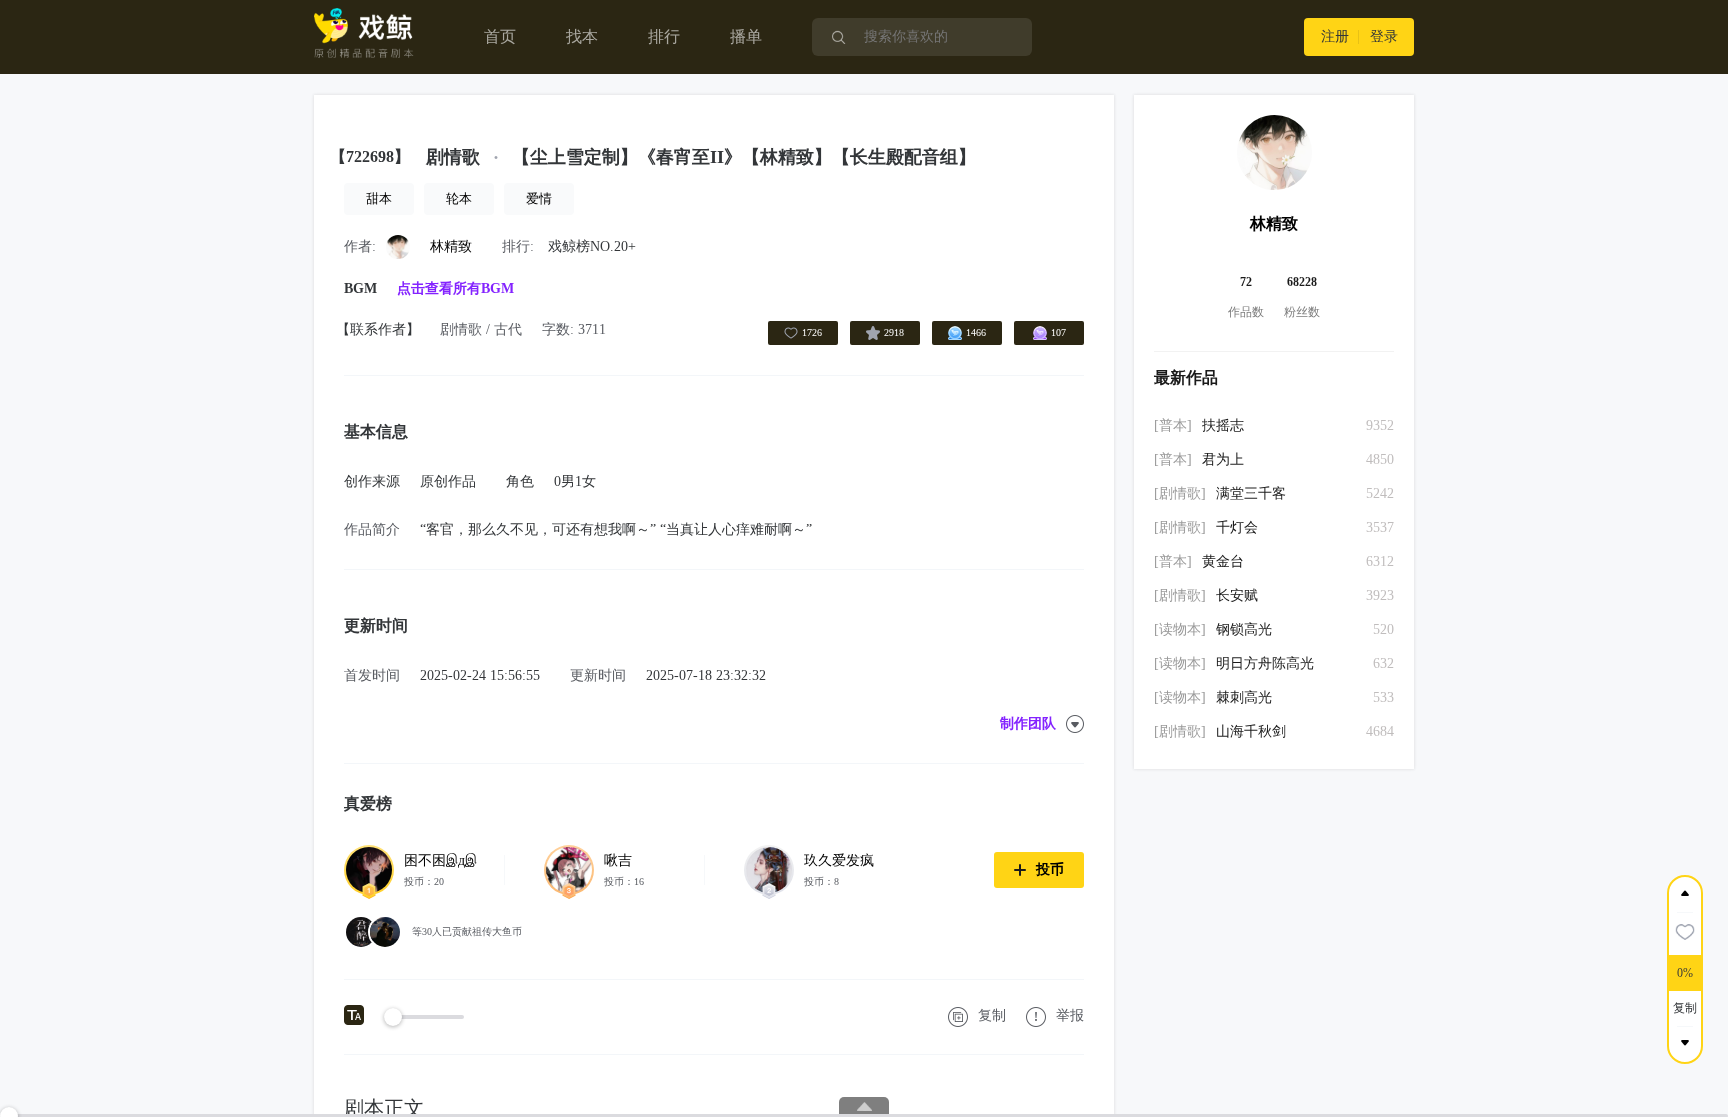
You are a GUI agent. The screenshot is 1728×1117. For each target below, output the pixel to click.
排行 (664, 36)
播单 (746, 36)
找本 (582, 36)
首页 (500, 36)
